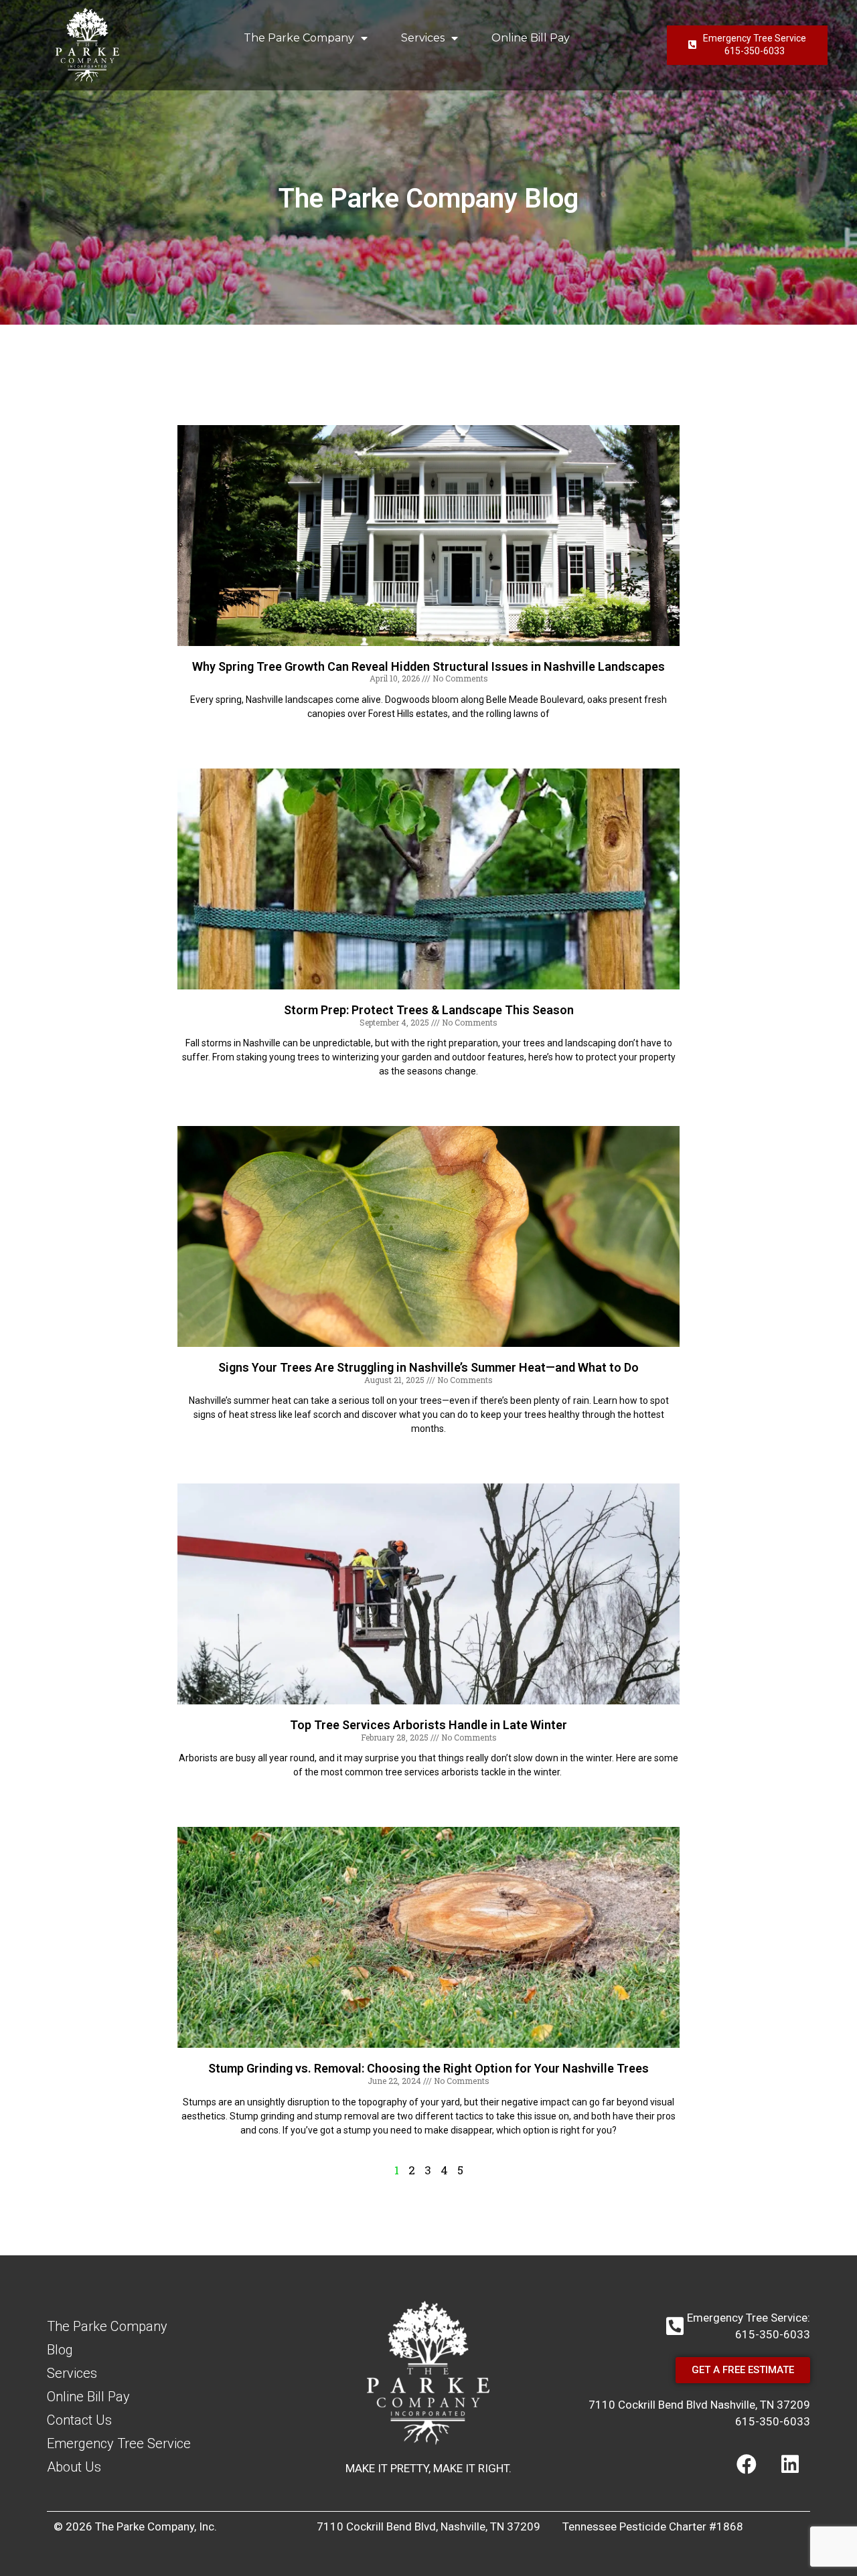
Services (423, 38)
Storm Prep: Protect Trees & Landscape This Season (429, 1010)
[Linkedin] (790, 2464)
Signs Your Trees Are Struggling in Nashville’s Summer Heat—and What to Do (428, 1367)
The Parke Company (299, 38)
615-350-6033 (773, 2421)
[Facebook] (747, 2464)
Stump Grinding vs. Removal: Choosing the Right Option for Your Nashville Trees (428, 2068)
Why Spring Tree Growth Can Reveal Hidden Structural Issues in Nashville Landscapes (428, 666)
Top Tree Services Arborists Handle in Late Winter (428, 1725)
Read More (428, 737)
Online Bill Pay (531, 38)
